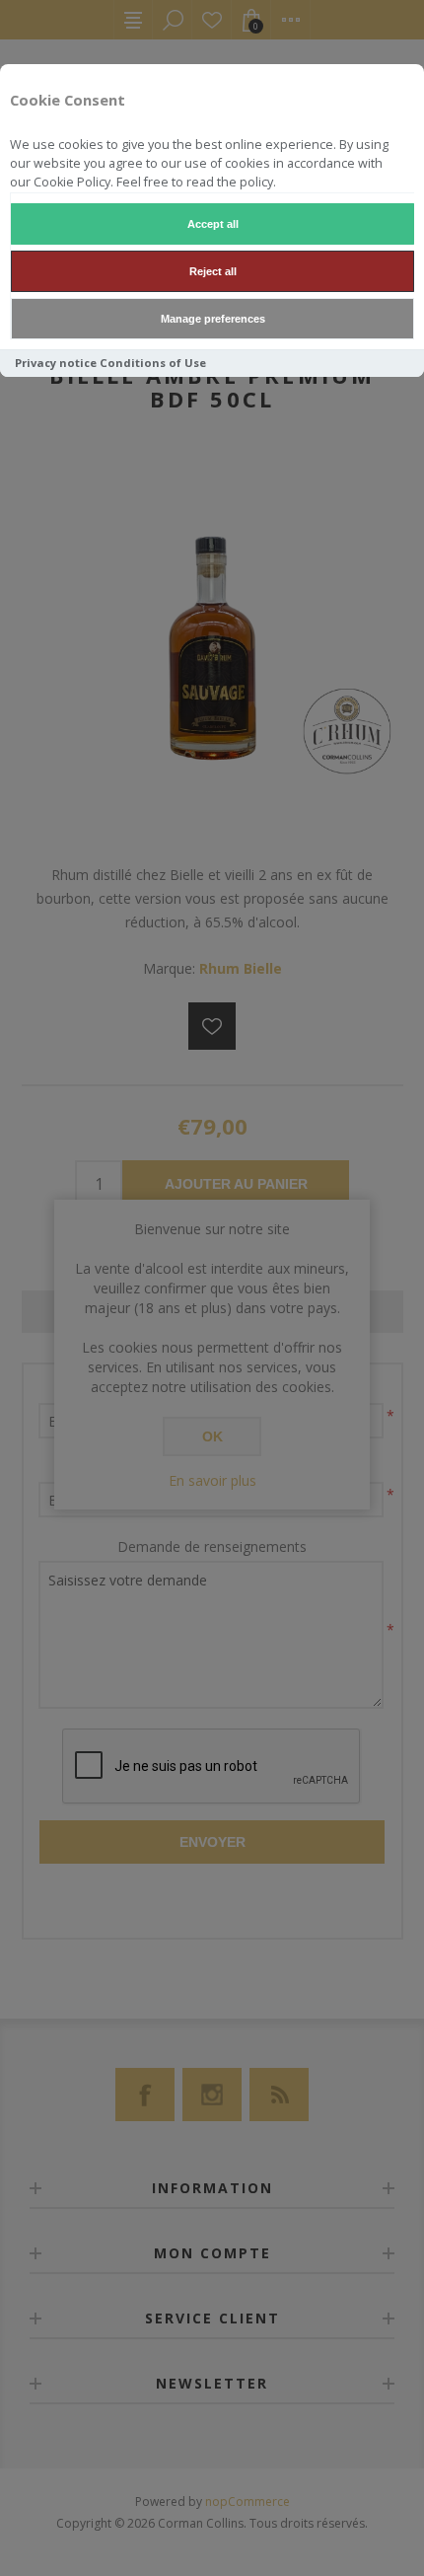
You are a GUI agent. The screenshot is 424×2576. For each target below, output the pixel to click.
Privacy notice (56, 363)
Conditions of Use (153, 363)
